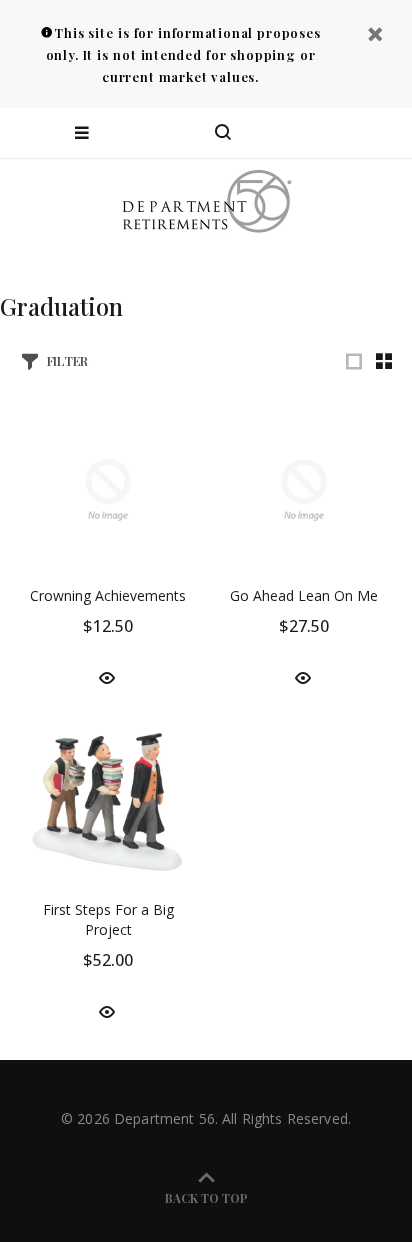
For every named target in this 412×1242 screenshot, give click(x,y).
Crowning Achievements (108, 595)
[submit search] (316, 133)
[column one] (354, 361)
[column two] (384, 361)
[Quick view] (107, 676)
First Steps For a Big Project (108, 919)
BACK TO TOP (206, 1198)
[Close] (375, 36)
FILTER (67, 360)
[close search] (379, 133)
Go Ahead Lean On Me (304, 595)
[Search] (223, 133)
